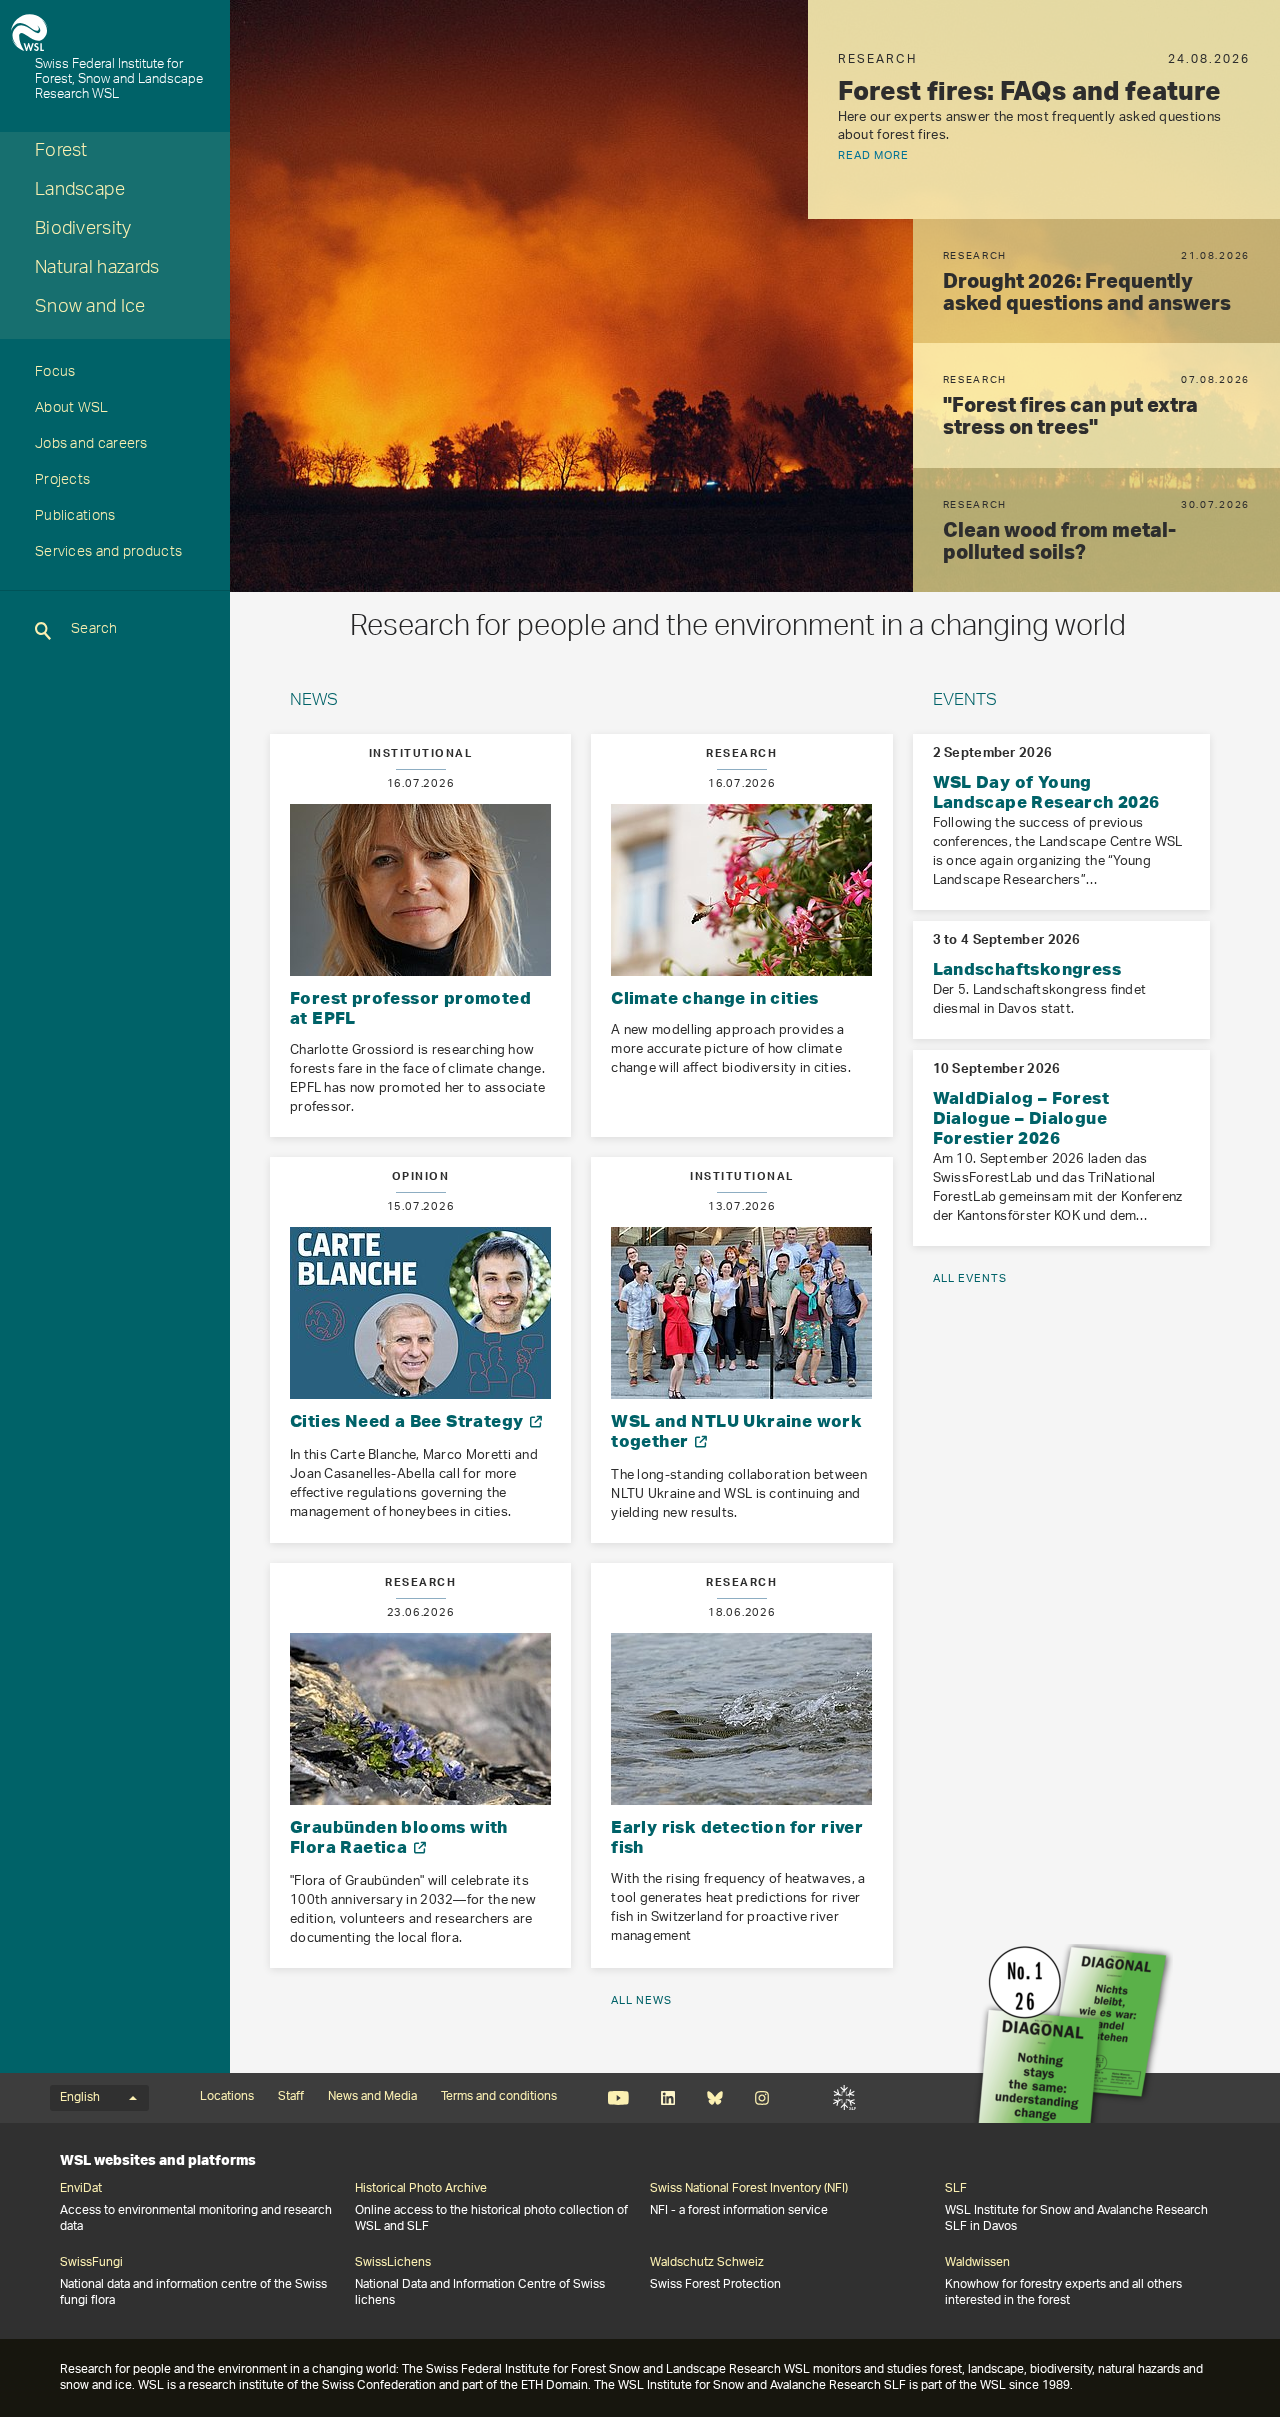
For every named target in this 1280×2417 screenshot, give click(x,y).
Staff (291, 2097)
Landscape (80, 192)
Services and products (108, 554)
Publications (75, 518)
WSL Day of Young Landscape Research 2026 (1046, 791)
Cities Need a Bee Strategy (409, 1420)
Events (965, 702)
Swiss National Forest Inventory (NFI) (749, 2189)
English (80, 2098)
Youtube (618, 2098)
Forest (61, 153)
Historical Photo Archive (421, 2189)
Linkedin (667, 2098)
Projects (62, 482)
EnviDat (81, 2189)
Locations (227, 2097)
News (314, 702)
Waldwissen (977, 2263)
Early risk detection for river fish (737, 1836)
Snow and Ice (90, 309)
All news (641, 2000)
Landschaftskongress (1027, 968)
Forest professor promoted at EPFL (410, 1007)
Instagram (761, 2098)
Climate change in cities (715, 997)
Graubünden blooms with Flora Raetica (399, 1836)
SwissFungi (91, 2263)
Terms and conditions (499, 2097)
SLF (844, 2098)
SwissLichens (393, 2263)
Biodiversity (83, 231)
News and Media (372, 2097)
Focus (55, 374)
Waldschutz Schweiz (707, 2263)
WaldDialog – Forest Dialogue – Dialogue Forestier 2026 (1021, 1117)
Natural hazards (97, 270)
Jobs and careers (91, 446)
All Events (970, 1278)
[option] (755, 296)
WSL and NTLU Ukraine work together (736, 1430)
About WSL (72, 410)
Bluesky (714, 2098)
